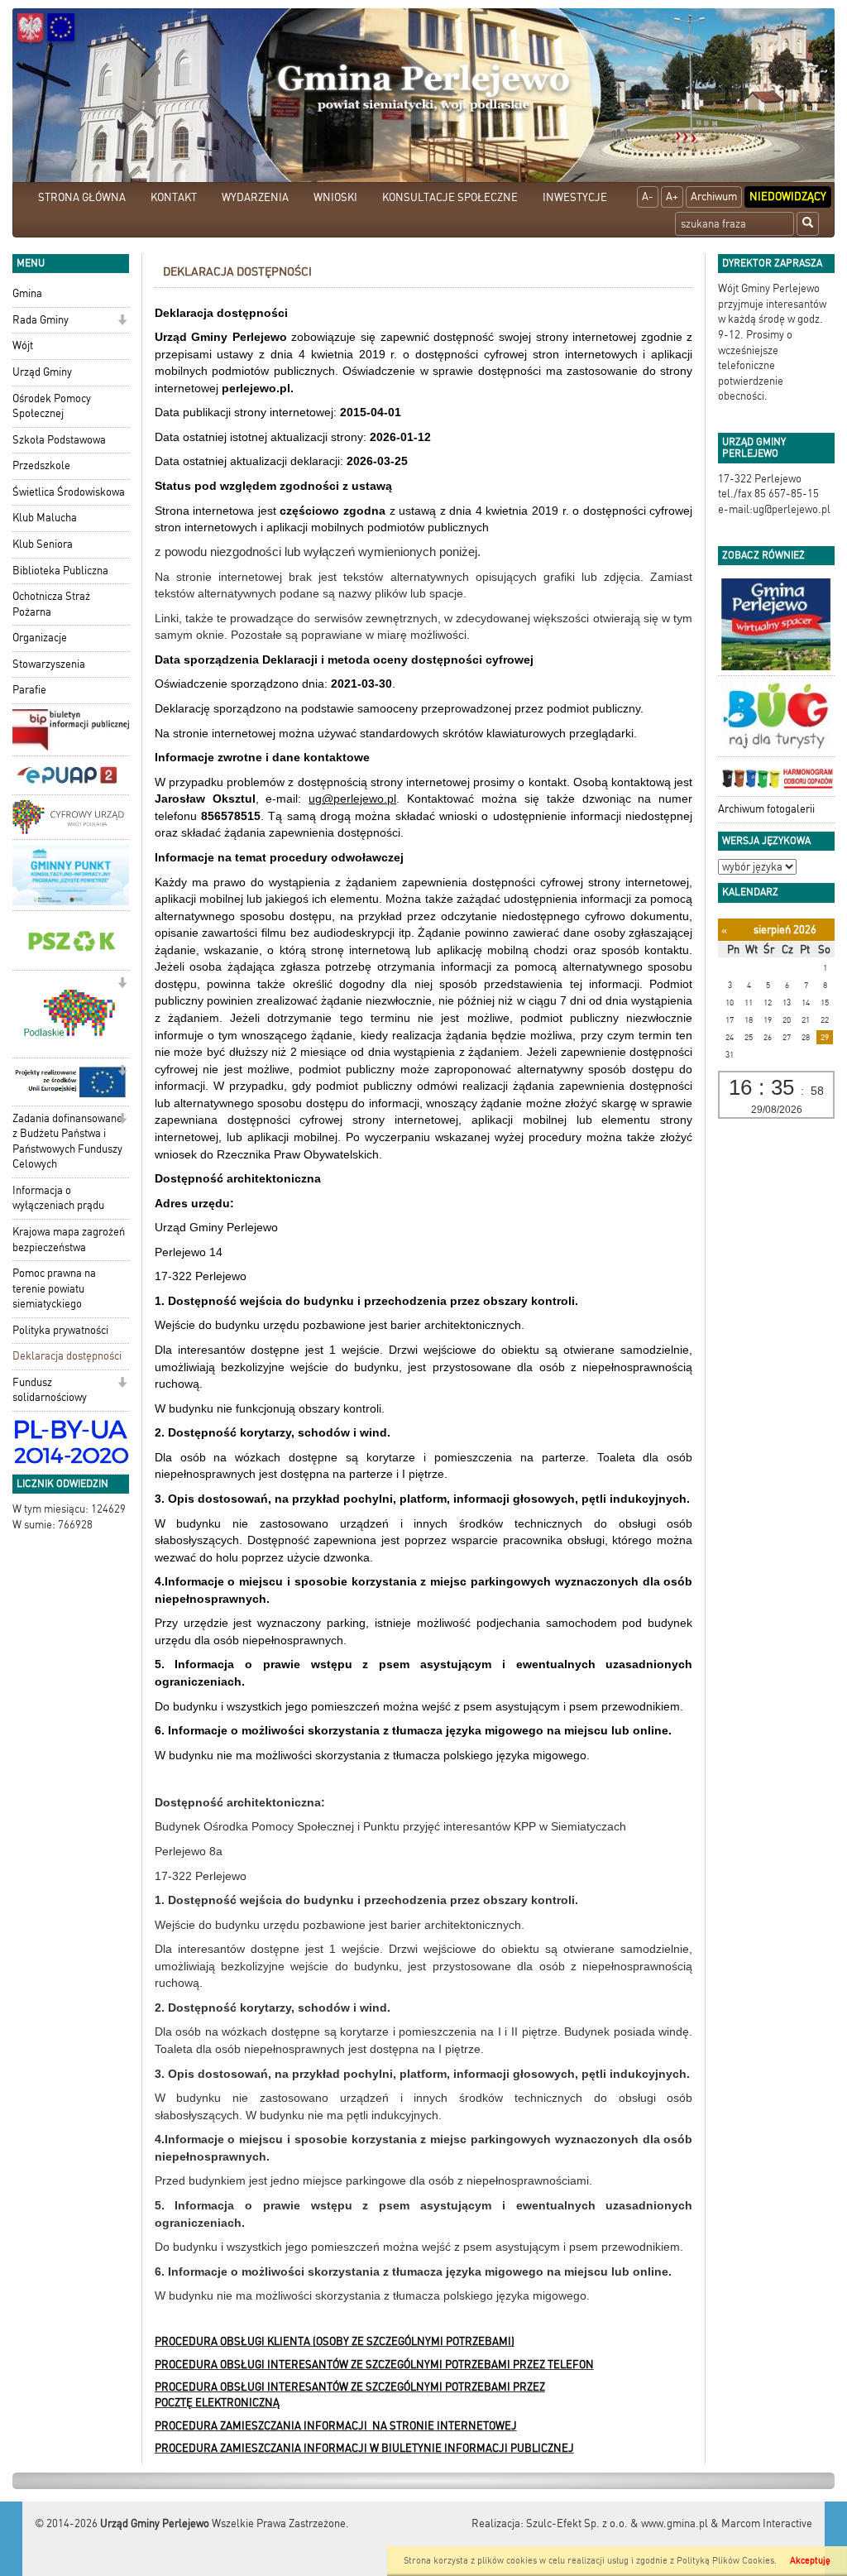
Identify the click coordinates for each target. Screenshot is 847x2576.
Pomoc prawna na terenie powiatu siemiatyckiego (54, 1288)
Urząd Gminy (42, 372)
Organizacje (40, 638)
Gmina (27, 293)
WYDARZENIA (255, 197)
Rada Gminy (41, 320)
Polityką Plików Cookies (725, 2561)
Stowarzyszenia (49, 664)
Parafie (29, 690)
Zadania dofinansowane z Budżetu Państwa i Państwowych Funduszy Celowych (67, 1142)
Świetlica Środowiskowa (69, 492)
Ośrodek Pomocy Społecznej (52, 406)
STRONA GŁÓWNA (82, 197)
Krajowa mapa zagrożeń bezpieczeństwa (69, 1240)
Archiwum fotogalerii (766, 809)
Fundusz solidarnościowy (50, 1390)
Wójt (23, 345)
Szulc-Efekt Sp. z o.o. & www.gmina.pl (617, 2523)
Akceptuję (810, 2561)
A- (648, 197)
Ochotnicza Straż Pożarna (51, 604)
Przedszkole (41, 465)
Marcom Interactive (767, 2523)
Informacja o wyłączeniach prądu (58, 1198)
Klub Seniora (43, 544)
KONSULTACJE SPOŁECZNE (450, 197)
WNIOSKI (335, 197)
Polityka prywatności (60, 1330)
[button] (122, 321)
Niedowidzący (788, 197)
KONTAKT (174, 197)
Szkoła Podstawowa (59, 440)
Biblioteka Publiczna (60, 571)
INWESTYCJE (575, 197)
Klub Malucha (45, 518)
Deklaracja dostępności (67, 1356)
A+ (672, 197)
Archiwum (714, 197)
